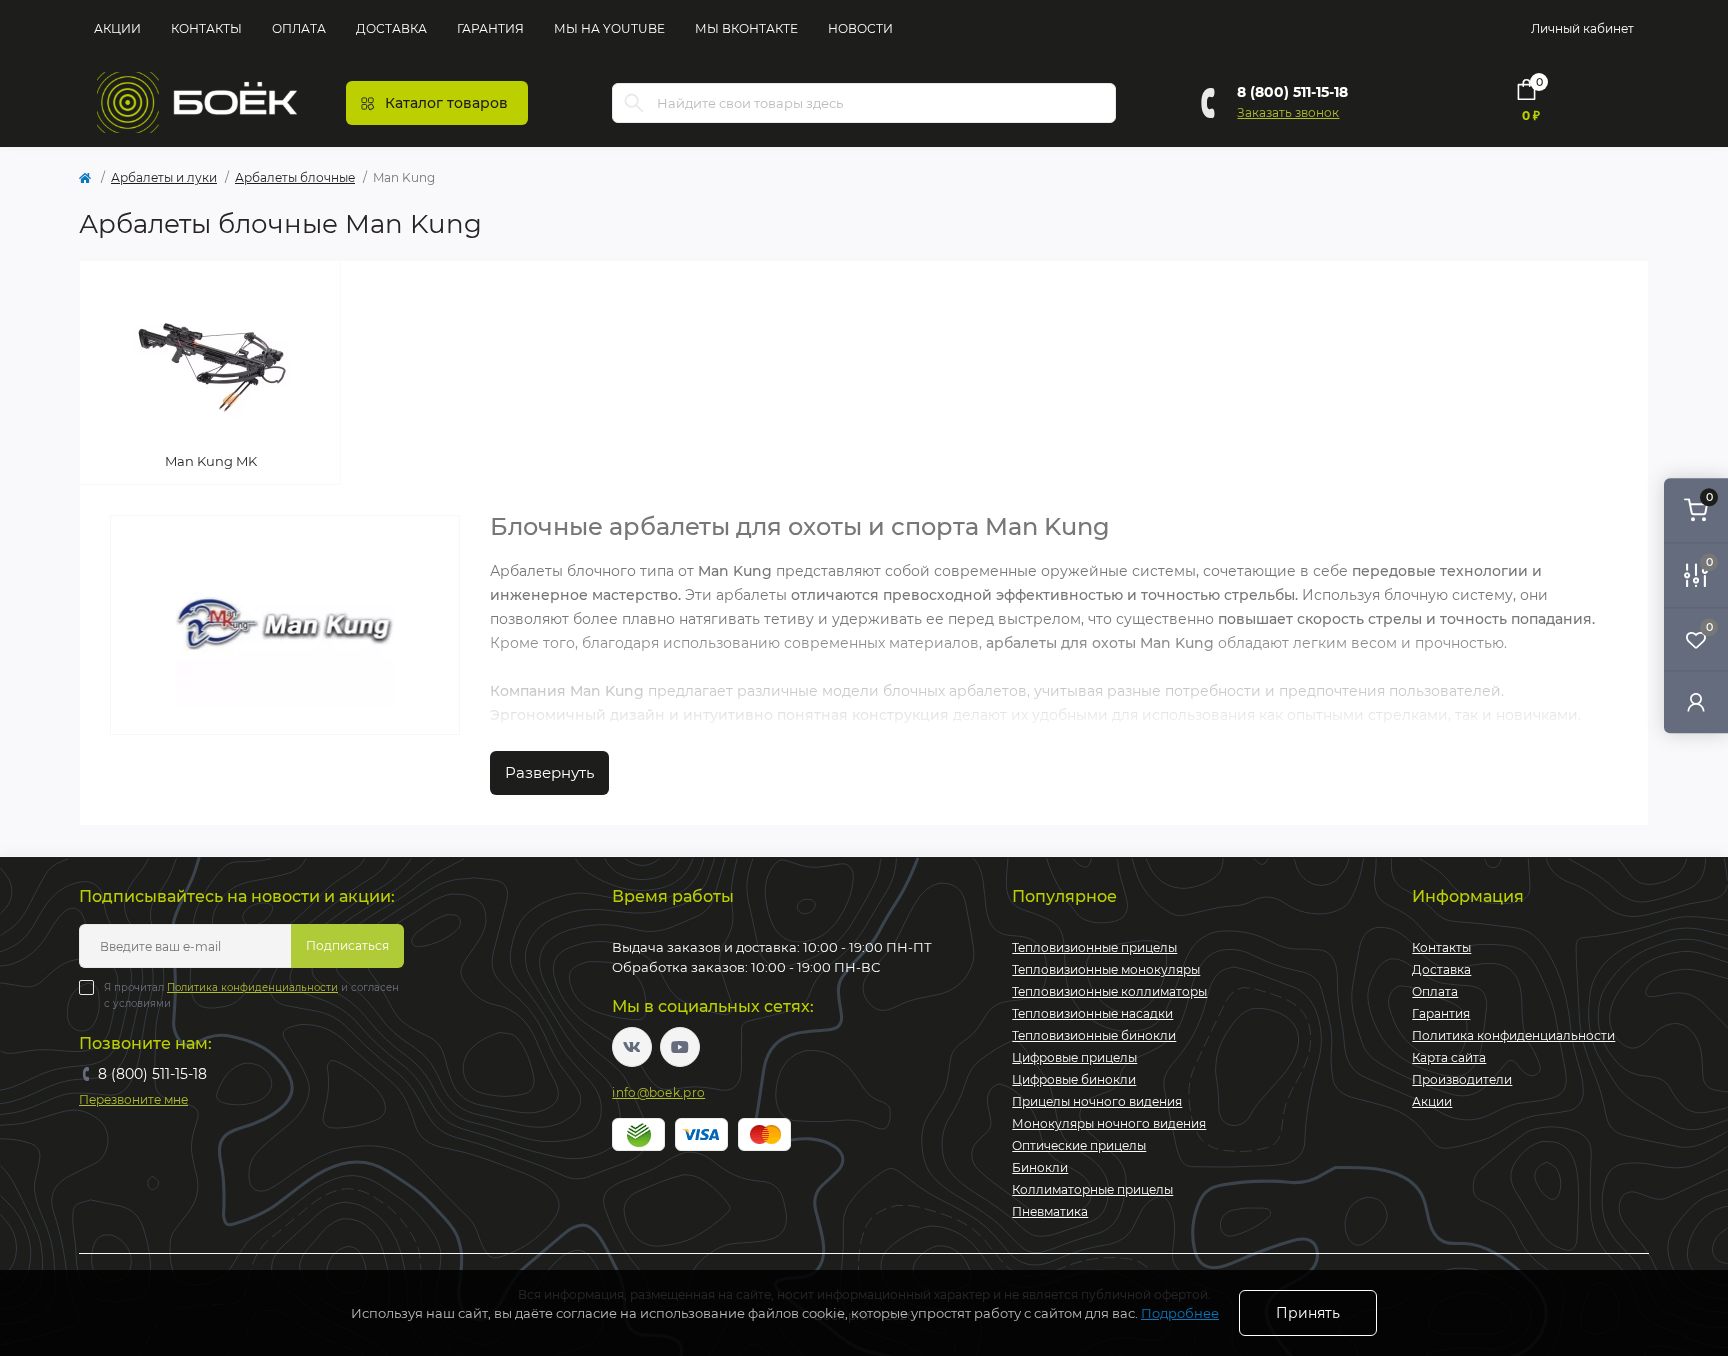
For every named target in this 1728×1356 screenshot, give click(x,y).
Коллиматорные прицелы (1092, 1189)
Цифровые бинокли (1074, 1079)
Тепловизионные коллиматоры (1109, 991)
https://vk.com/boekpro (632, 1047)
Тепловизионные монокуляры (1106, 969)
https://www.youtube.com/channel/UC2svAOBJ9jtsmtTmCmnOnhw (680, 1047)
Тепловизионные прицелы (1094, 947)
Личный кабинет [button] (1582, 28)
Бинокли (1040, 1167)
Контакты (206, 28)
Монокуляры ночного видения (1109, 1123)
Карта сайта (1449, 1057)
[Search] (634, 103)
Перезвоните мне (133, 1099)
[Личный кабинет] (1696, 701)
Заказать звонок (1288, 112)
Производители (1462, 1079)
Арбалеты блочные (295, 177)
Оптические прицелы (1079, 1145)
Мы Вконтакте (746, 28)
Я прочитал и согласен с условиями (251, 995)
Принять (1308, 1313)
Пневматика (1050, 1211)
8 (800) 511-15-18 (1292, 92)
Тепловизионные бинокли (1094, 1035)
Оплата (299, 28)
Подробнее (1180, 1313)
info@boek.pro (658, 1092)
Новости (860, 28)
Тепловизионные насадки (1092, 1013)
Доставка (391, 28)
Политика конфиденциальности (252, 987)
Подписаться (347, 945)
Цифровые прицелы (1074, 1057)
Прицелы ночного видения (1097, 1101)
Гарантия (490, 28)
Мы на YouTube (609, 28)
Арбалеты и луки (164, 177)
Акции (117, 28)
